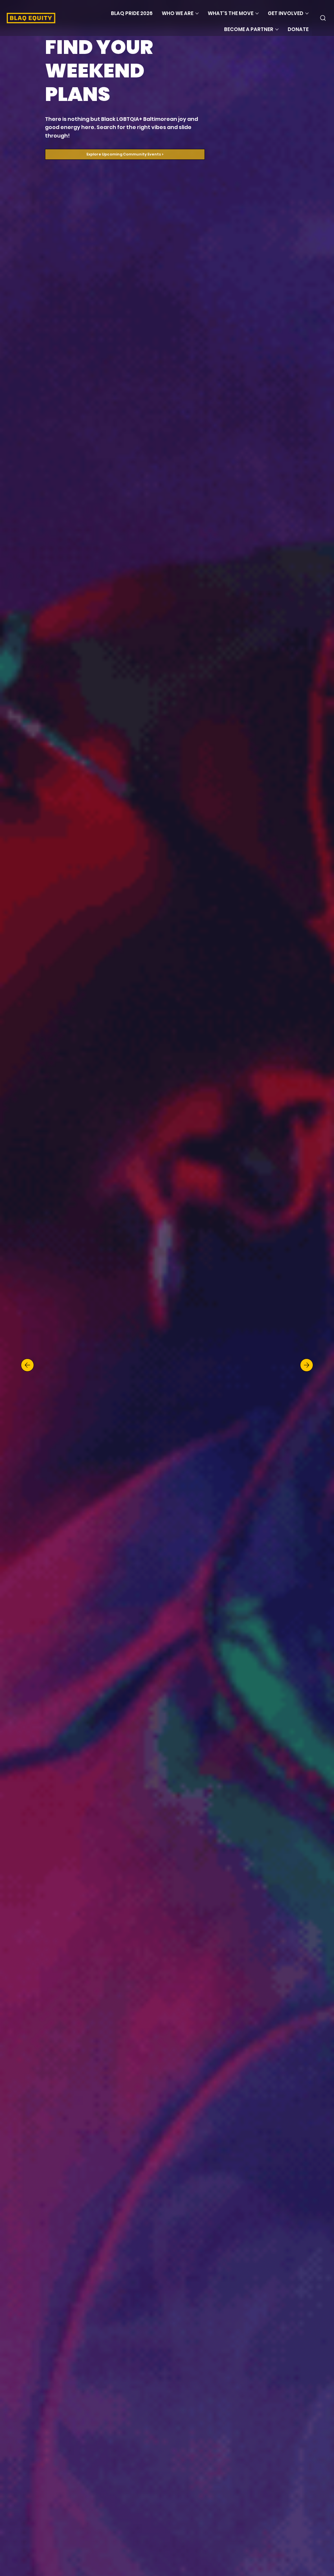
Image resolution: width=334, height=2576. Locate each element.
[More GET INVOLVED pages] (307, 13)
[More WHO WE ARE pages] (197, 13)
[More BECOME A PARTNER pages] (277, 29)
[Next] (307, 1365)
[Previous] (27, 1365)
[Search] (323, 18)
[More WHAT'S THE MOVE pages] (257, 13)
